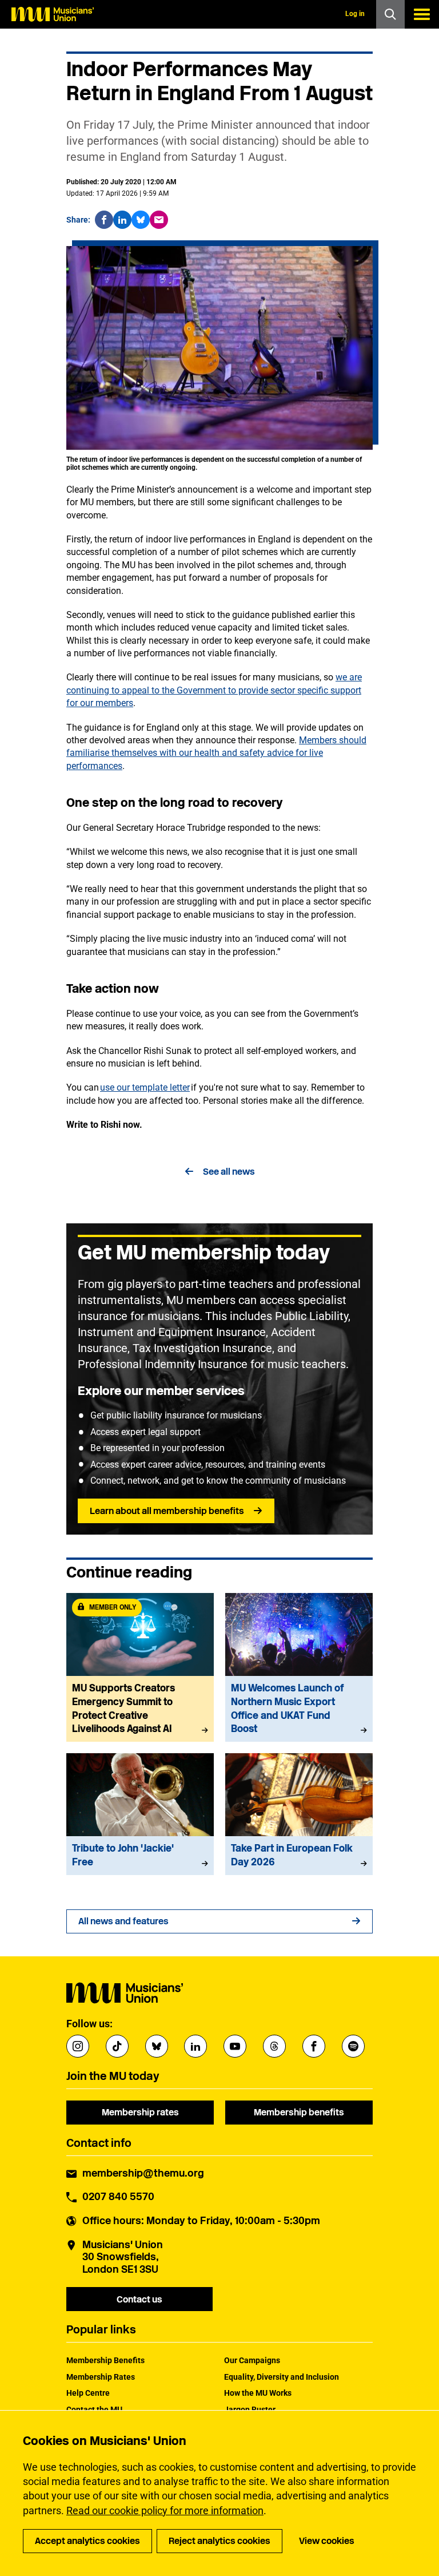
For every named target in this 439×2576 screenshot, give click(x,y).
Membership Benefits (105, 2360)
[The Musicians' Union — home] (53, 14)
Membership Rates (101, 2377)
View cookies (327, 2541)
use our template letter (145, 1087)
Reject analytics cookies (219, 2541)
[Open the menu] (422, 14)
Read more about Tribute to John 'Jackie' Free (140, 1814)
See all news (229, 1172)
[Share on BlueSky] (141, 220)
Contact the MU (94, 2409)
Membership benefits (299, 2112)
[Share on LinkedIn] (122, 220)
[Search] (390, 14)
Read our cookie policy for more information (165, 2510)
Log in (355, 14)
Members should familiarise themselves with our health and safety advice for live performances (216, 753)
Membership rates (140, 2112)
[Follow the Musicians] (78, 2046)
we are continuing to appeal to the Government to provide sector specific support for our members (214, 690)
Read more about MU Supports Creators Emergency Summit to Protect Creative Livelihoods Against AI (140, 1667)
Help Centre (88, 2393)
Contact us (139, 2299)
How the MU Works (258, 2393)
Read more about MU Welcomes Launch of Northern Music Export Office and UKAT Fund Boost (299, 1667)
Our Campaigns (252, 2360)
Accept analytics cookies (87, 2541)
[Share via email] (159, 220)
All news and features (123, 1921)
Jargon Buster (250, 2409)
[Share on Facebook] (104, 220)
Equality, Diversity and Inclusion (282, 2377)
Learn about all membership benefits (167, 1511)
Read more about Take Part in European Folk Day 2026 (299, 1814)
